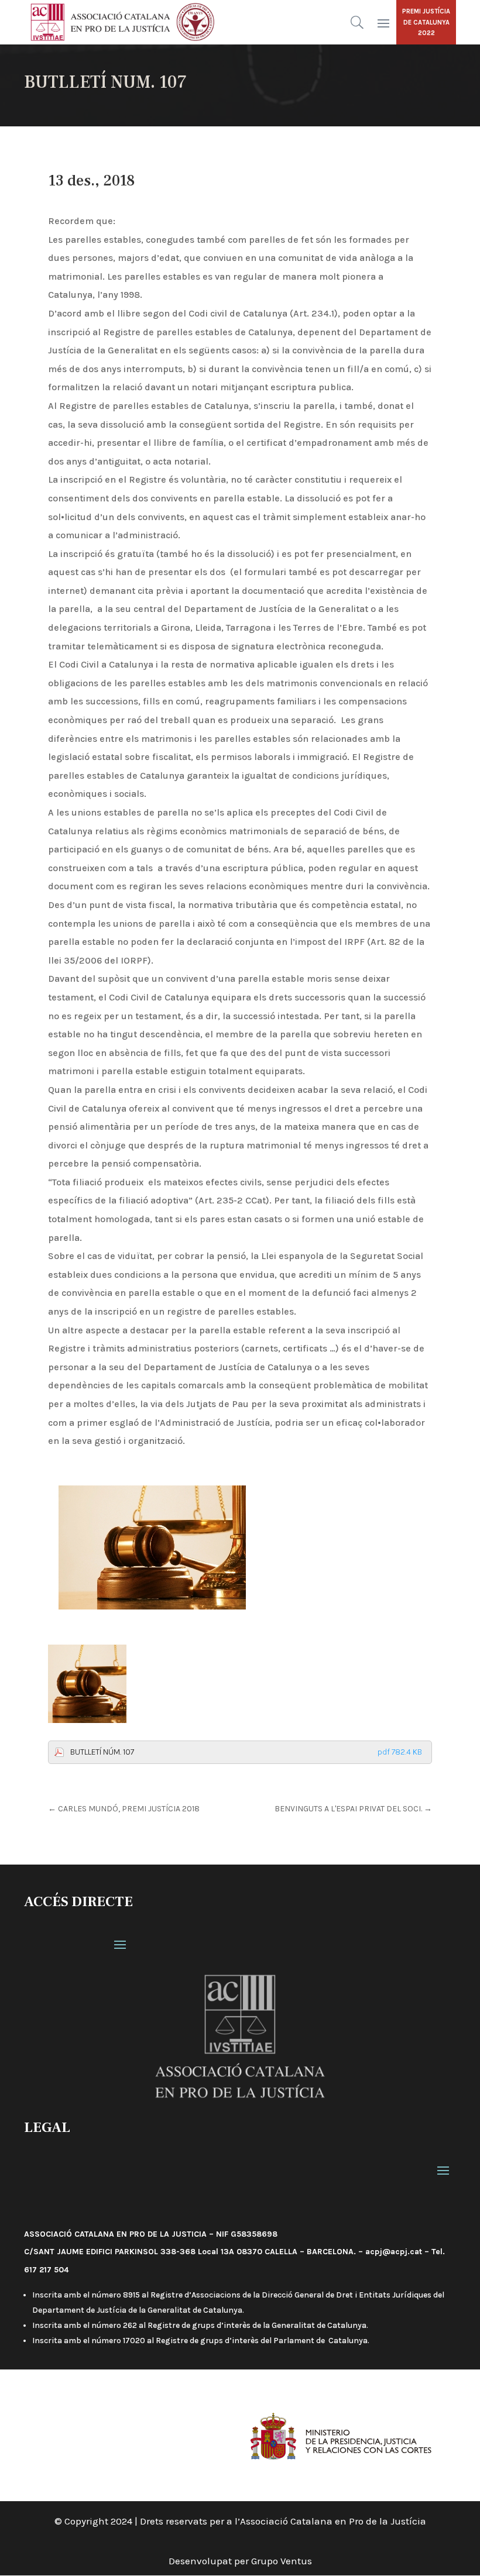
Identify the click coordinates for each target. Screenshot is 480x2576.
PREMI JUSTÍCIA (426, 11)
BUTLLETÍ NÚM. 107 (246, 1752)
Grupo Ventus (282, 2561)
